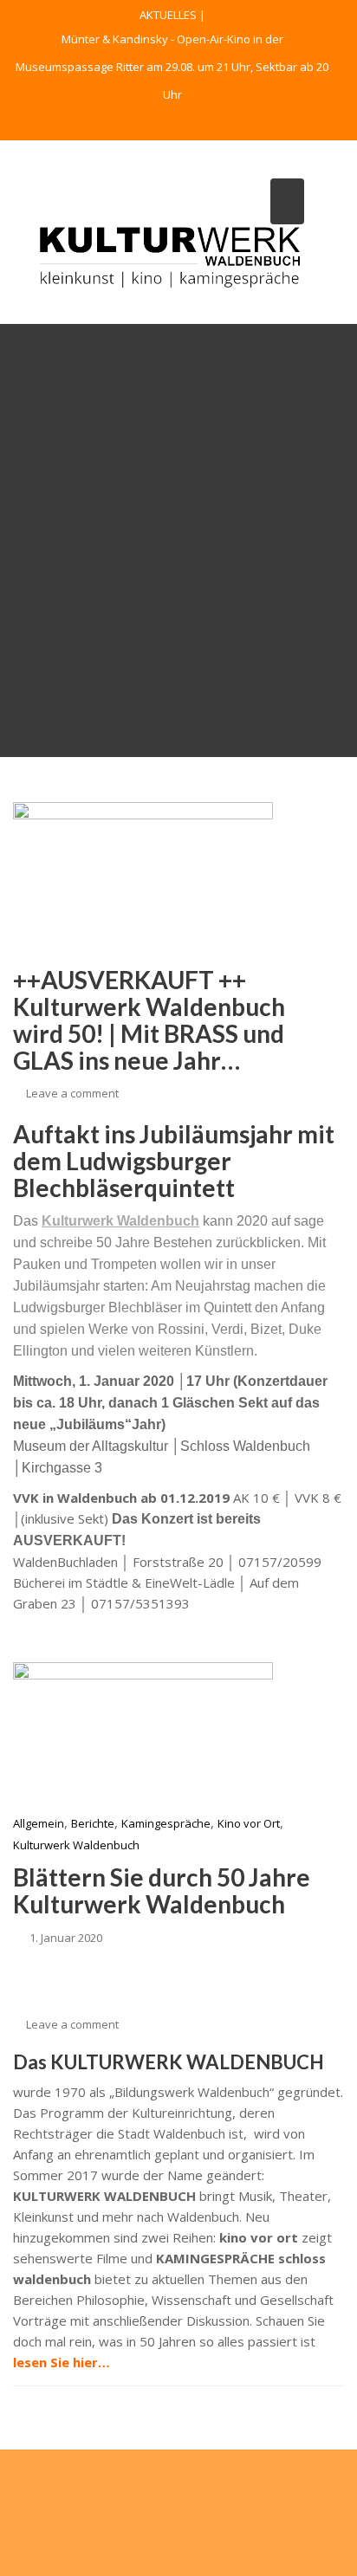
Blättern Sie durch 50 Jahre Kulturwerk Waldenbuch (162, 1890)
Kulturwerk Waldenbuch (76, 1845)
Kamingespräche (166, 1823)
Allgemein (39, 1823)
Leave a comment (72, 1093)
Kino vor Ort (249, 1823)
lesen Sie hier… (62, 2362)
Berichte (93, 1823)
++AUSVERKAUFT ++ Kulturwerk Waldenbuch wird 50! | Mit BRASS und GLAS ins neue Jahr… (149, 1019)
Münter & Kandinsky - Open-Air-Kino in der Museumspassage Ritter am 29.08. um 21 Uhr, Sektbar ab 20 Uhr (172, 67)
